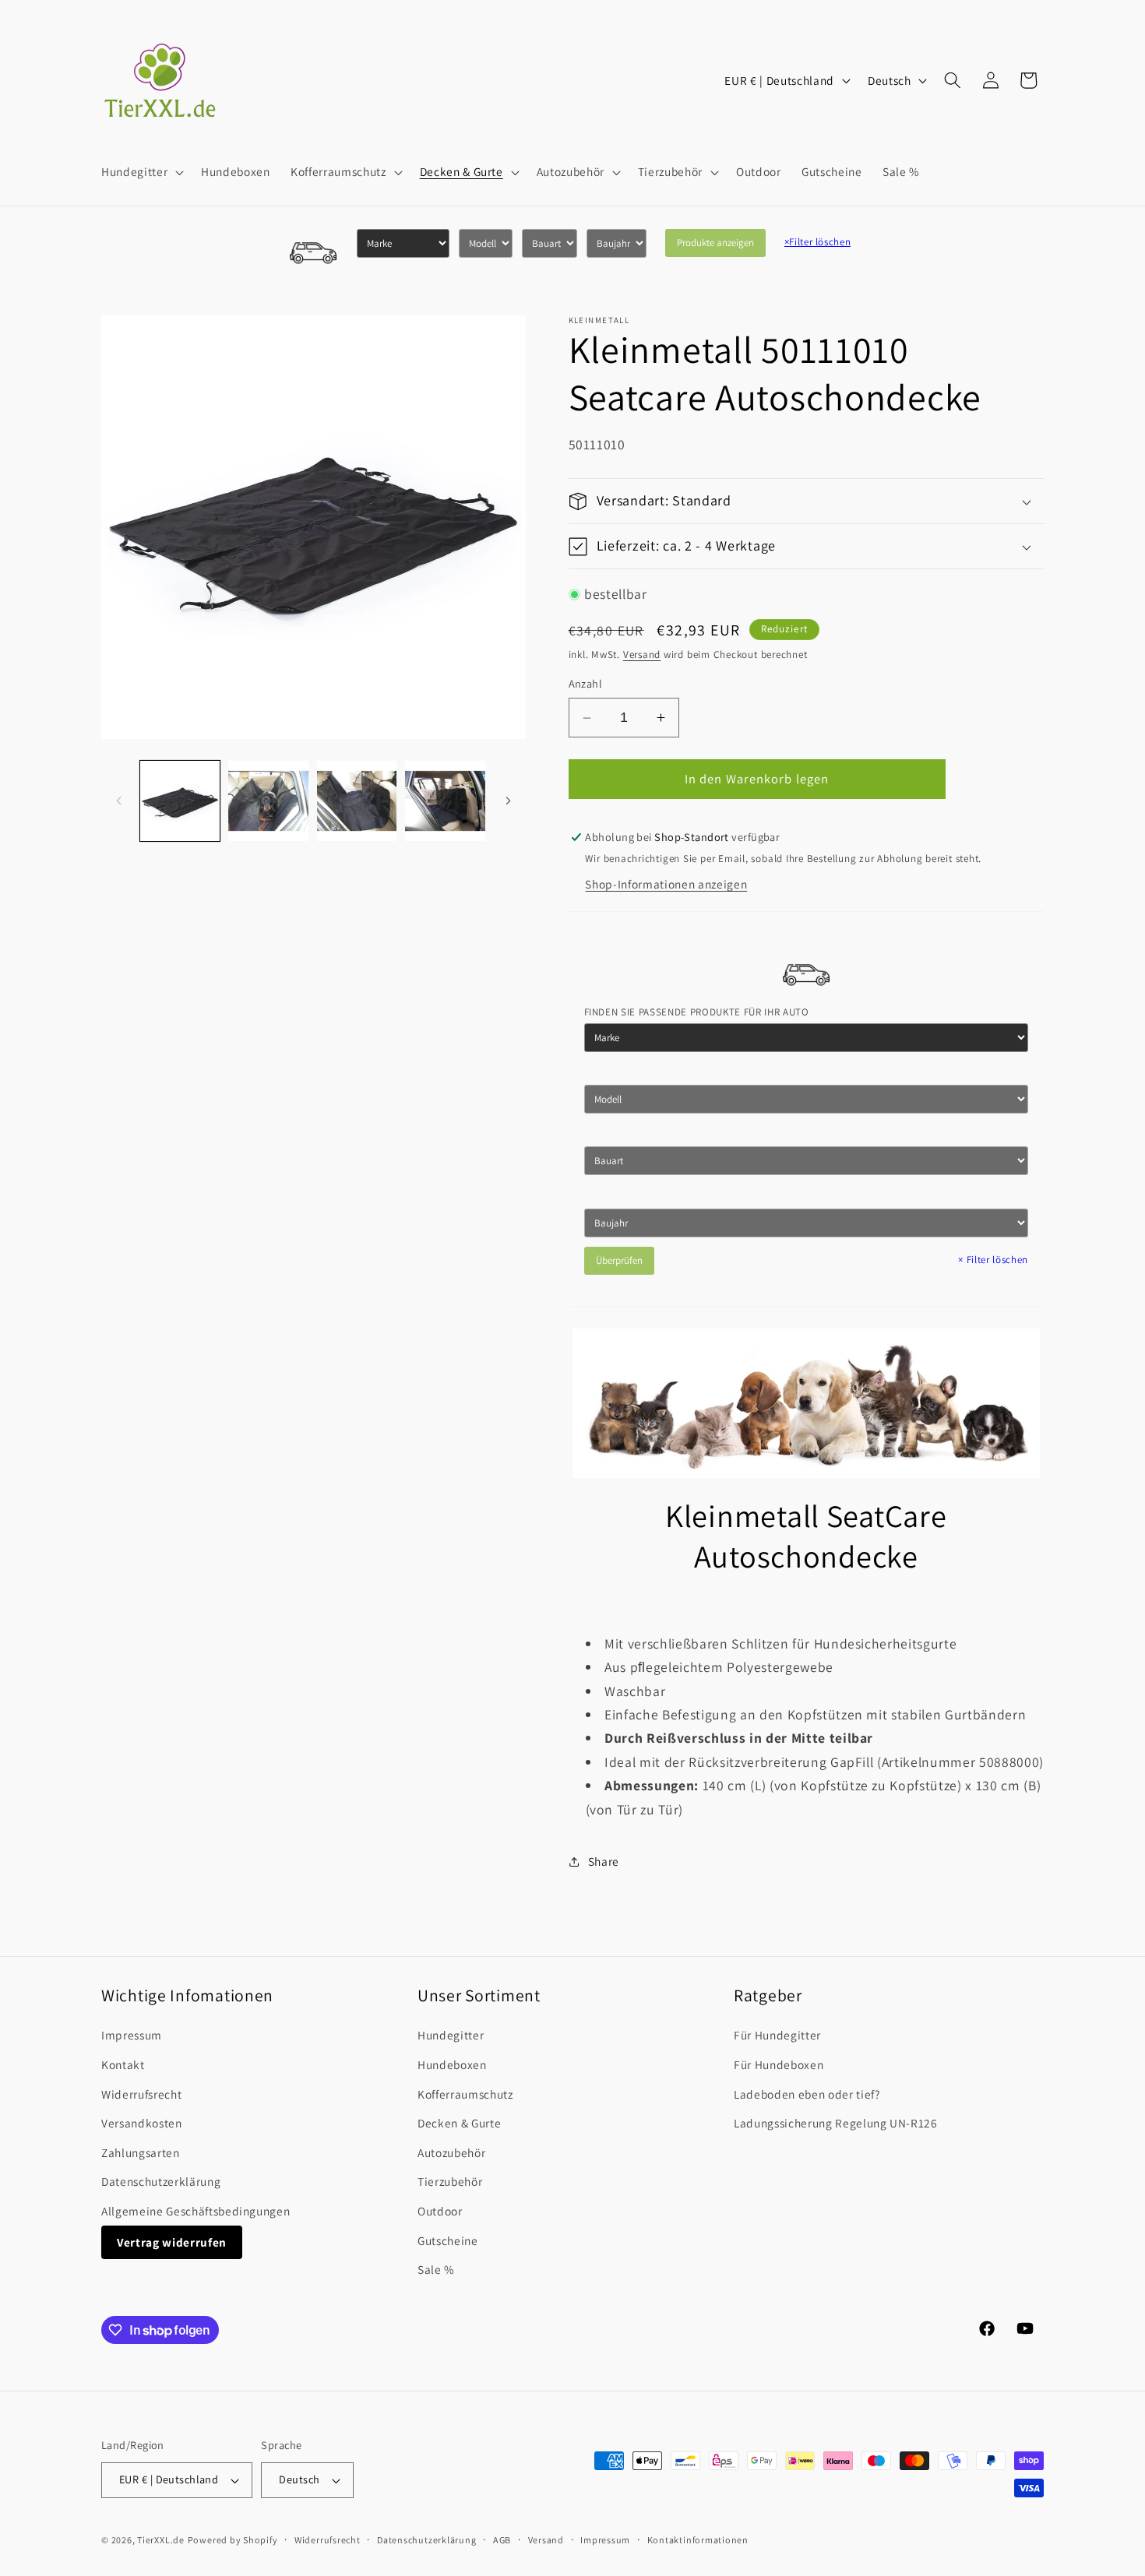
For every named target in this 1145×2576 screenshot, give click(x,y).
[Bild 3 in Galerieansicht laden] (357, 801)
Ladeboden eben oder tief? (807, 2094)
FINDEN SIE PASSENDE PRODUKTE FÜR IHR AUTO (697, 1013)
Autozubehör (451, 2152)
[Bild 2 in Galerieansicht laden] (268, 801)
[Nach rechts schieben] (509, 801)
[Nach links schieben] (118, 801)
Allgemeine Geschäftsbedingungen (196, 2211)
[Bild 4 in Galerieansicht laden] (445, 801)
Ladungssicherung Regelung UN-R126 (836, 2123)
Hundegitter (451, 2035)
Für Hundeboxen (779, 2064)
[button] (141, 172)
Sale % (436, 2269)
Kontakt (123, 2064)
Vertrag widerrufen (172, 2242)
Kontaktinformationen (698, 2540)
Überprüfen (619, 1260)
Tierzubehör (450, 2181)
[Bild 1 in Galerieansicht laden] (180, 801)
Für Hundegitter (777, 2035)
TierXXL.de (161, 2540)
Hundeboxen (452, 2064)
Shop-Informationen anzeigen (666, 885)
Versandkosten (142, 2123)
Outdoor (440, 2211)
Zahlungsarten (141, 2152)
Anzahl (586, 684)
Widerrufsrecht (141, 2094)
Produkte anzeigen (715, 243)
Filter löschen (818, 242)
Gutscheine (448, 2240)
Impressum (132, 2035)
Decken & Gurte (459, 2123)
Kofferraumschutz (465, 2094)
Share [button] (604, 1862)
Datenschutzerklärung (161, 2181)
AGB (502, 2540)
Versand (642, 655)
